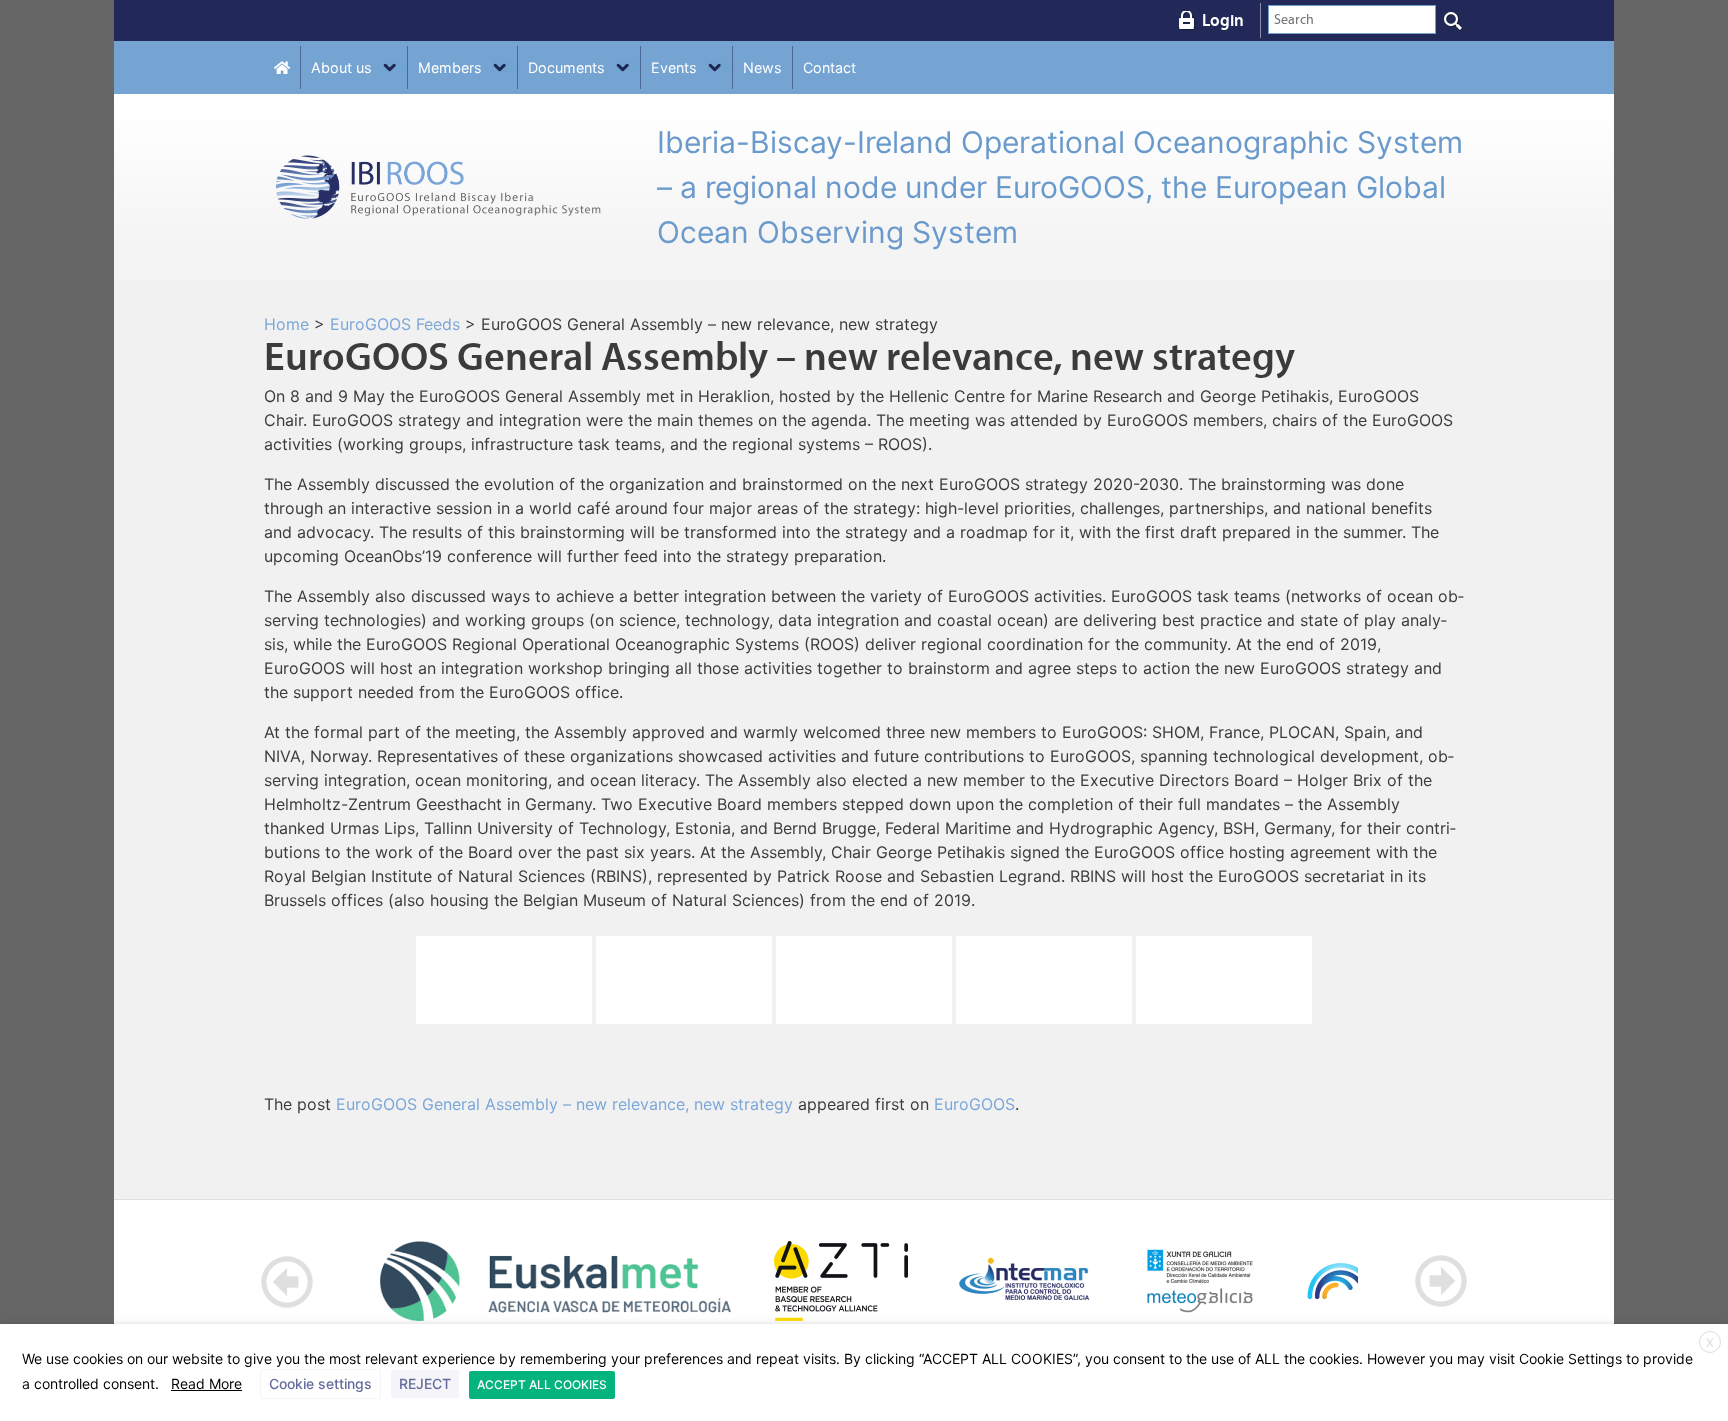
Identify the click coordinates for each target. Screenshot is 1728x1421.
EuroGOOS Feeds (395, 324)
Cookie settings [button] (320, 1383)
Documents (566, 67)
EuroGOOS (974, 1104)
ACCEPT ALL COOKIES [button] (542, 1384)
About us (341, 67)
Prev (287, 1281)
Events (674, 67)
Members (450, 67)
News (762, 67)
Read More (206, 1383)
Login (1223, 20)
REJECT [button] (425, 1383)
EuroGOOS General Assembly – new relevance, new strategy (564, 1104)
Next (1440, 1281)
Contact (829, 67)
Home (286, 324)
